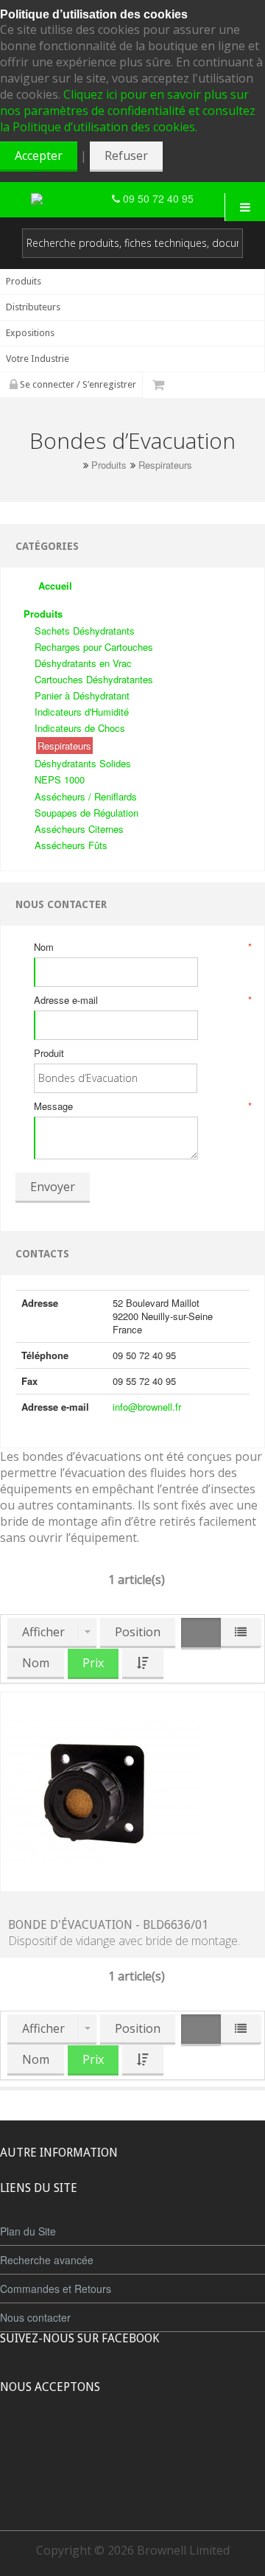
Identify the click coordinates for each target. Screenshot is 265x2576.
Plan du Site (28, 2231)
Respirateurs (165, 465)
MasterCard (65, 2442)
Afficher (43, 1632)
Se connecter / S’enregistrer (77, 384)
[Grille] (201, 1634)
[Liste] (241, 1633)
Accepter (39, 156)
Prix (93, 1663)
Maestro (152, 2442)
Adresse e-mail (142, 1000)
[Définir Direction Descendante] (143, 1664)
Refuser (126, 156)
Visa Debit (200, 2442)
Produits (109, 465)
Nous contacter (35, 2317)
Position (138, 1632)
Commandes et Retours (56, 2289)
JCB (108, 2442)
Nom (142, 947)
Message (142, 1106)
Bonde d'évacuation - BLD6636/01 (108, 1925)
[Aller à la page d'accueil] (74, 465)
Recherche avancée (47, 2260)
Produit (49, 1053)
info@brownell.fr (147, 1407)
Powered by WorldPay (133, 2481)
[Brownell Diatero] (71, 199)
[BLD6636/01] (100, 1790)
